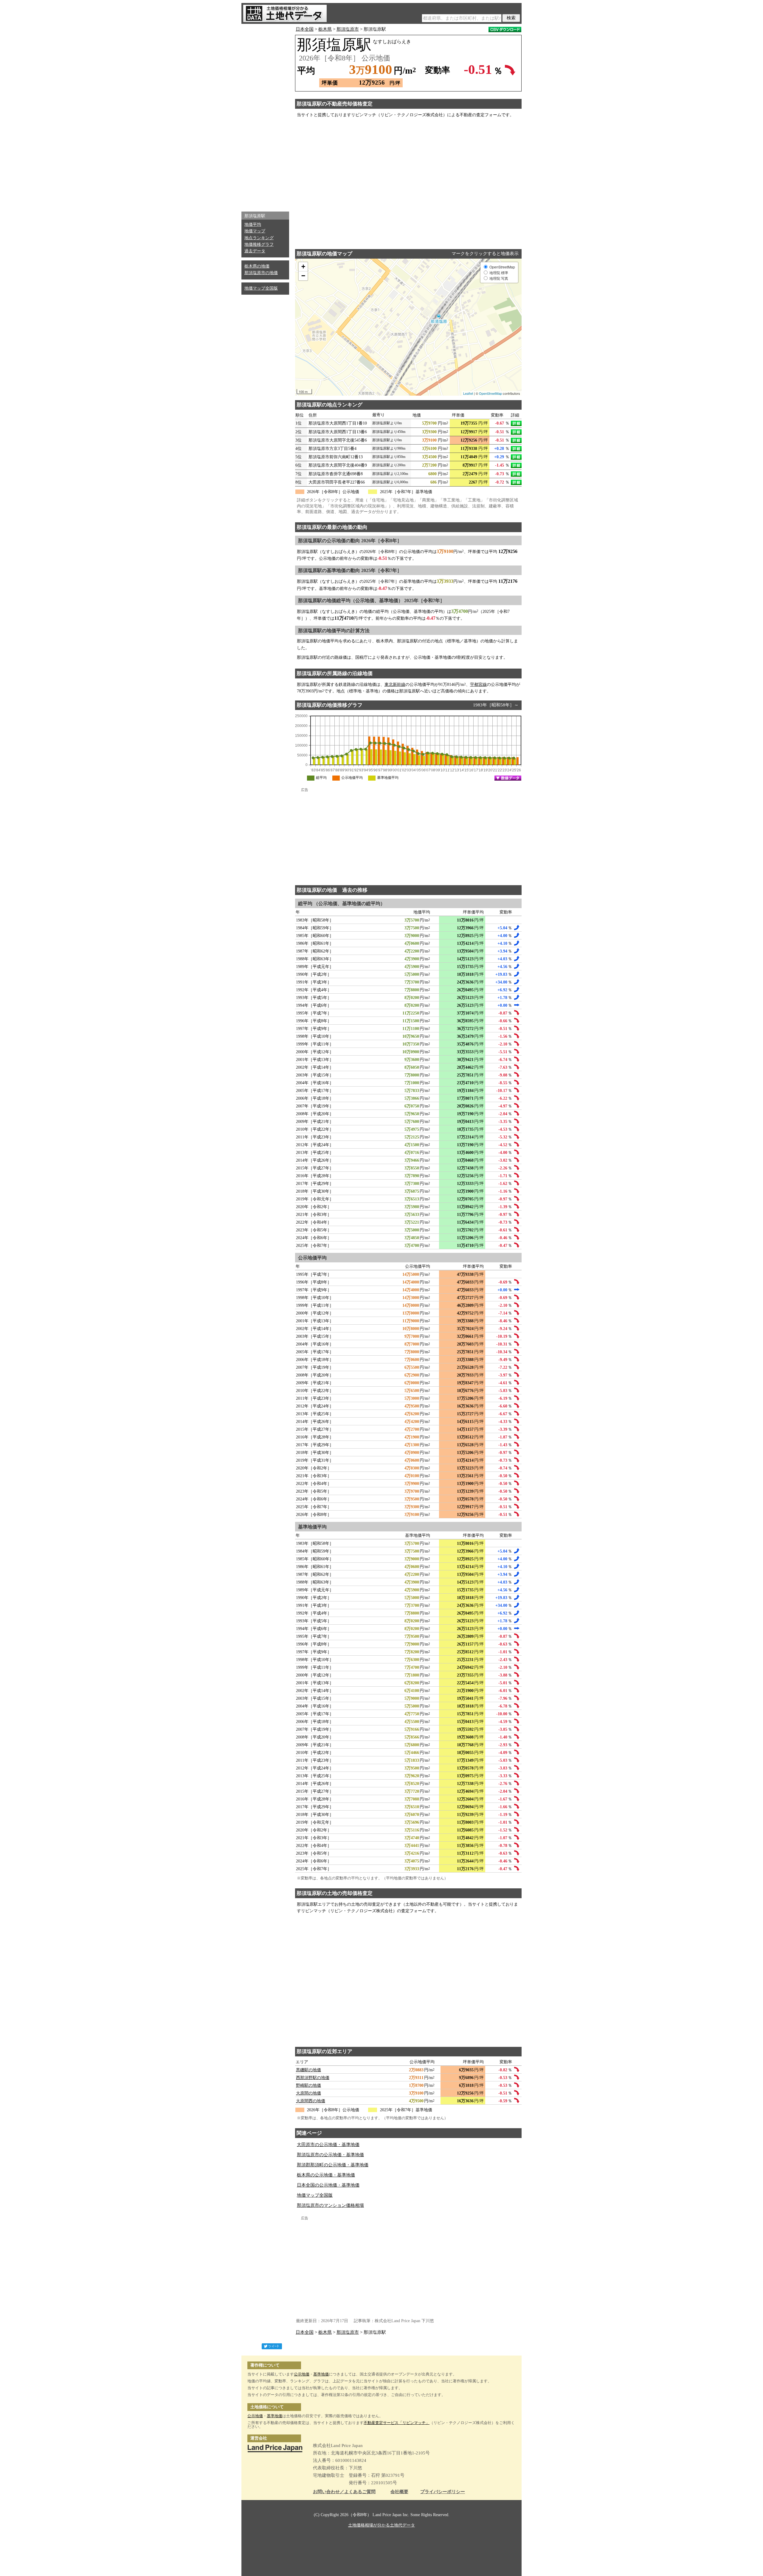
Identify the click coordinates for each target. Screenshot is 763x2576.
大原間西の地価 (311, 2101)
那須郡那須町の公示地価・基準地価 (333, 2165)
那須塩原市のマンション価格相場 (330, 2205)
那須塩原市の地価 (261, 273)
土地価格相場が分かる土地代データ (381, 2525)
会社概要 (399, 2492)
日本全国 (305, 29)
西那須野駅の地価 (313, 2078)
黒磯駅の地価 (308, 2070)
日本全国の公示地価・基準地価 (328, 2185)
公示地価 (302, 2374)
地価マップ (255, 231)
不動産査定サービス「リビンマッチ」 (397, 2423)
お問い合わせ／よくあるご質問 (344, 2492)
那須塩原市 (348, 29)
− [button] (303, 276)
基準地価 (321, 2374)
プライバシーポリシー (443, 2492)
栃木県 (325, 29)
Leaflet (468, 393)
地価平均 (253, 224)
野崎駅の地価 (308, 2085)
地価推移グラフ (259, 244)
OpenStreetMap (490, 393)
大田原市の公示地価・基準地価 (328, 2145)
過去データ (255, 251)
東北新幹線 (395, 685)
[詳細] (516, 423)
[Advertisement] (265, 116)
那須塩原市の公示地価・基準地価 (330, 2155)
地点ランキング (259, 238)
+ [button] (303, 267)
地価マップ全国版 (261, 288)
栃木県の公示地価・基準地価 (326, 2175)
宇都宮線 (478, 685)
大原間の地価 (308, 2093)
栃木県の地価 (257, 266)
